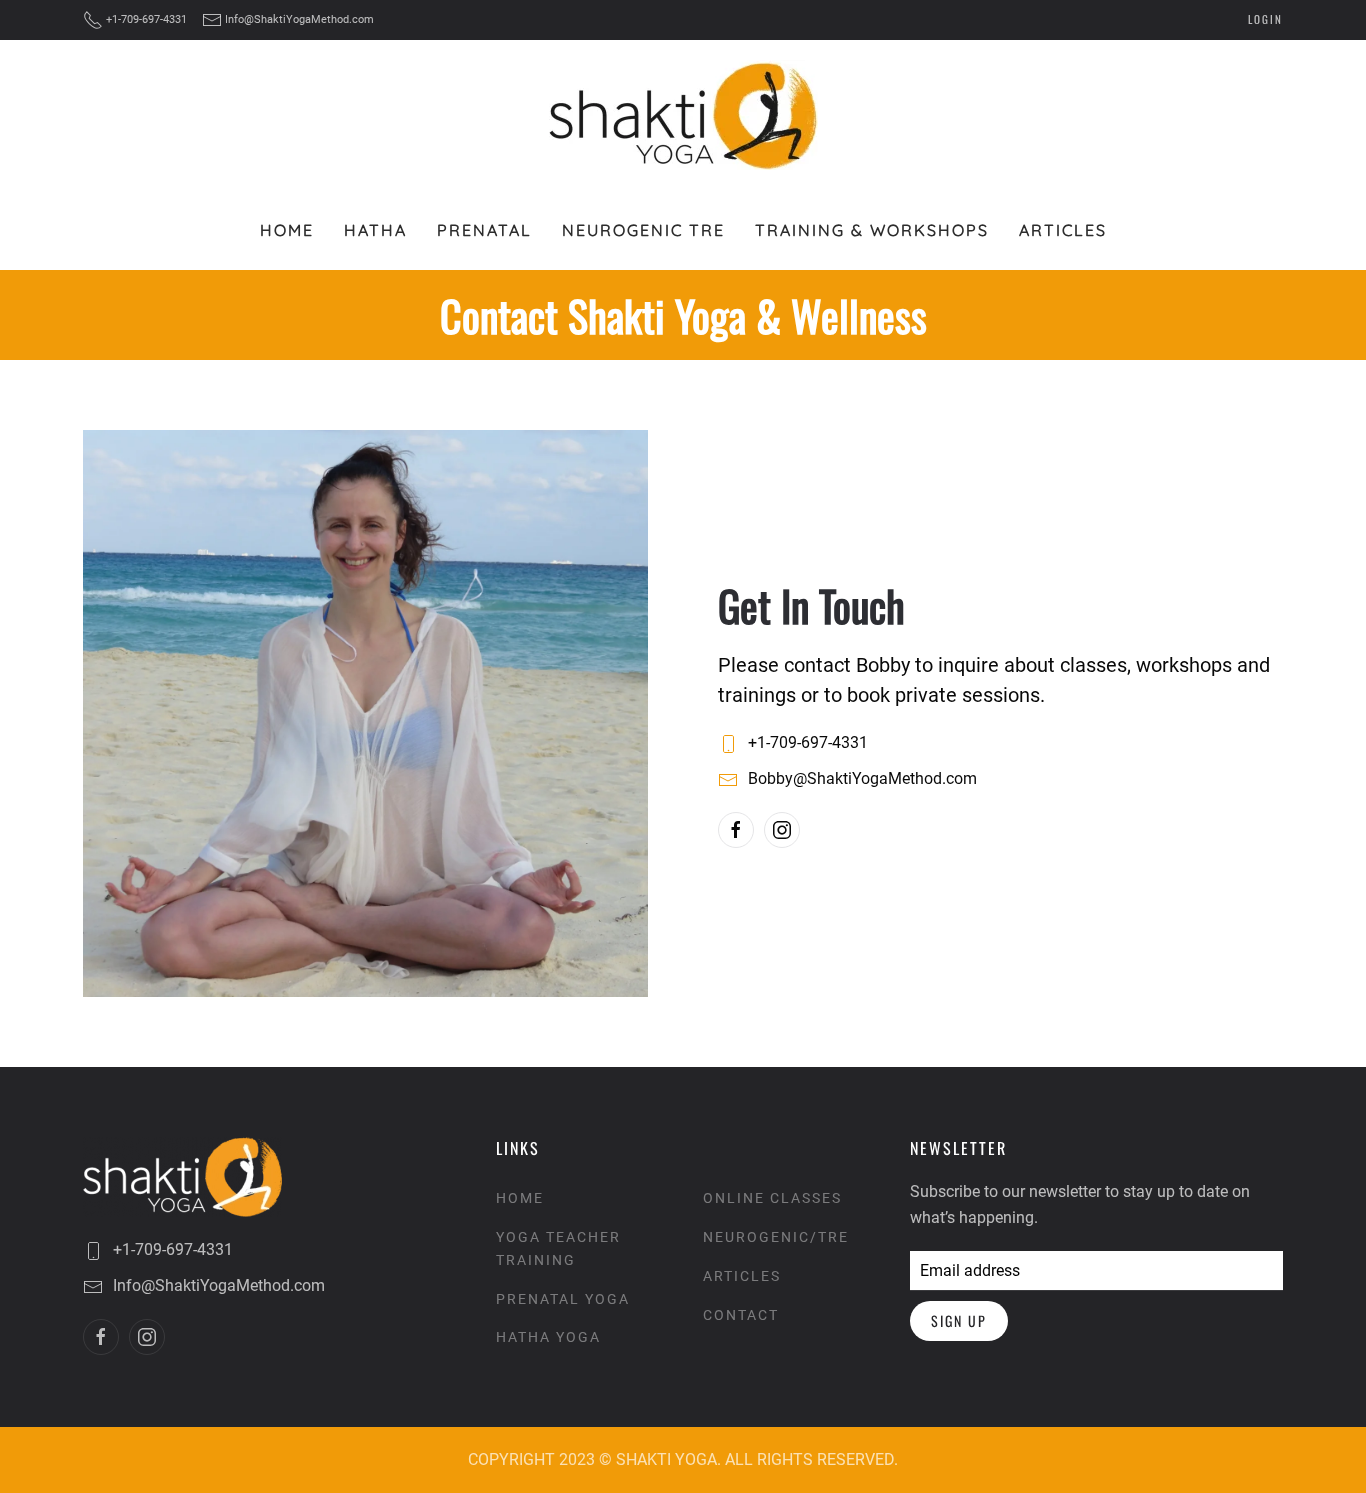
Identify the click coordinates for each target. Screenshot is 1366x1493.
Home (287, 230)
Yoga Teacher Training (558, 1248)
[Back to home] (683, 115)
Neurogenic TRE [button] (643, 230)
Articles (1063, 230)
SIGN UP (959, 1320)
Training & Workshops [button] (872, 230)
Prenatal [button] (484, 230)
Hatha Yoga (548, 1337)
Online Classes (772, 1198)
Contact (741, 1315)
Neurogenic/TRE (776, 1237)
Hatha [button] (375, 230)
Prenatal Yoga (563, 1299)
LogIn (1265, 19)
